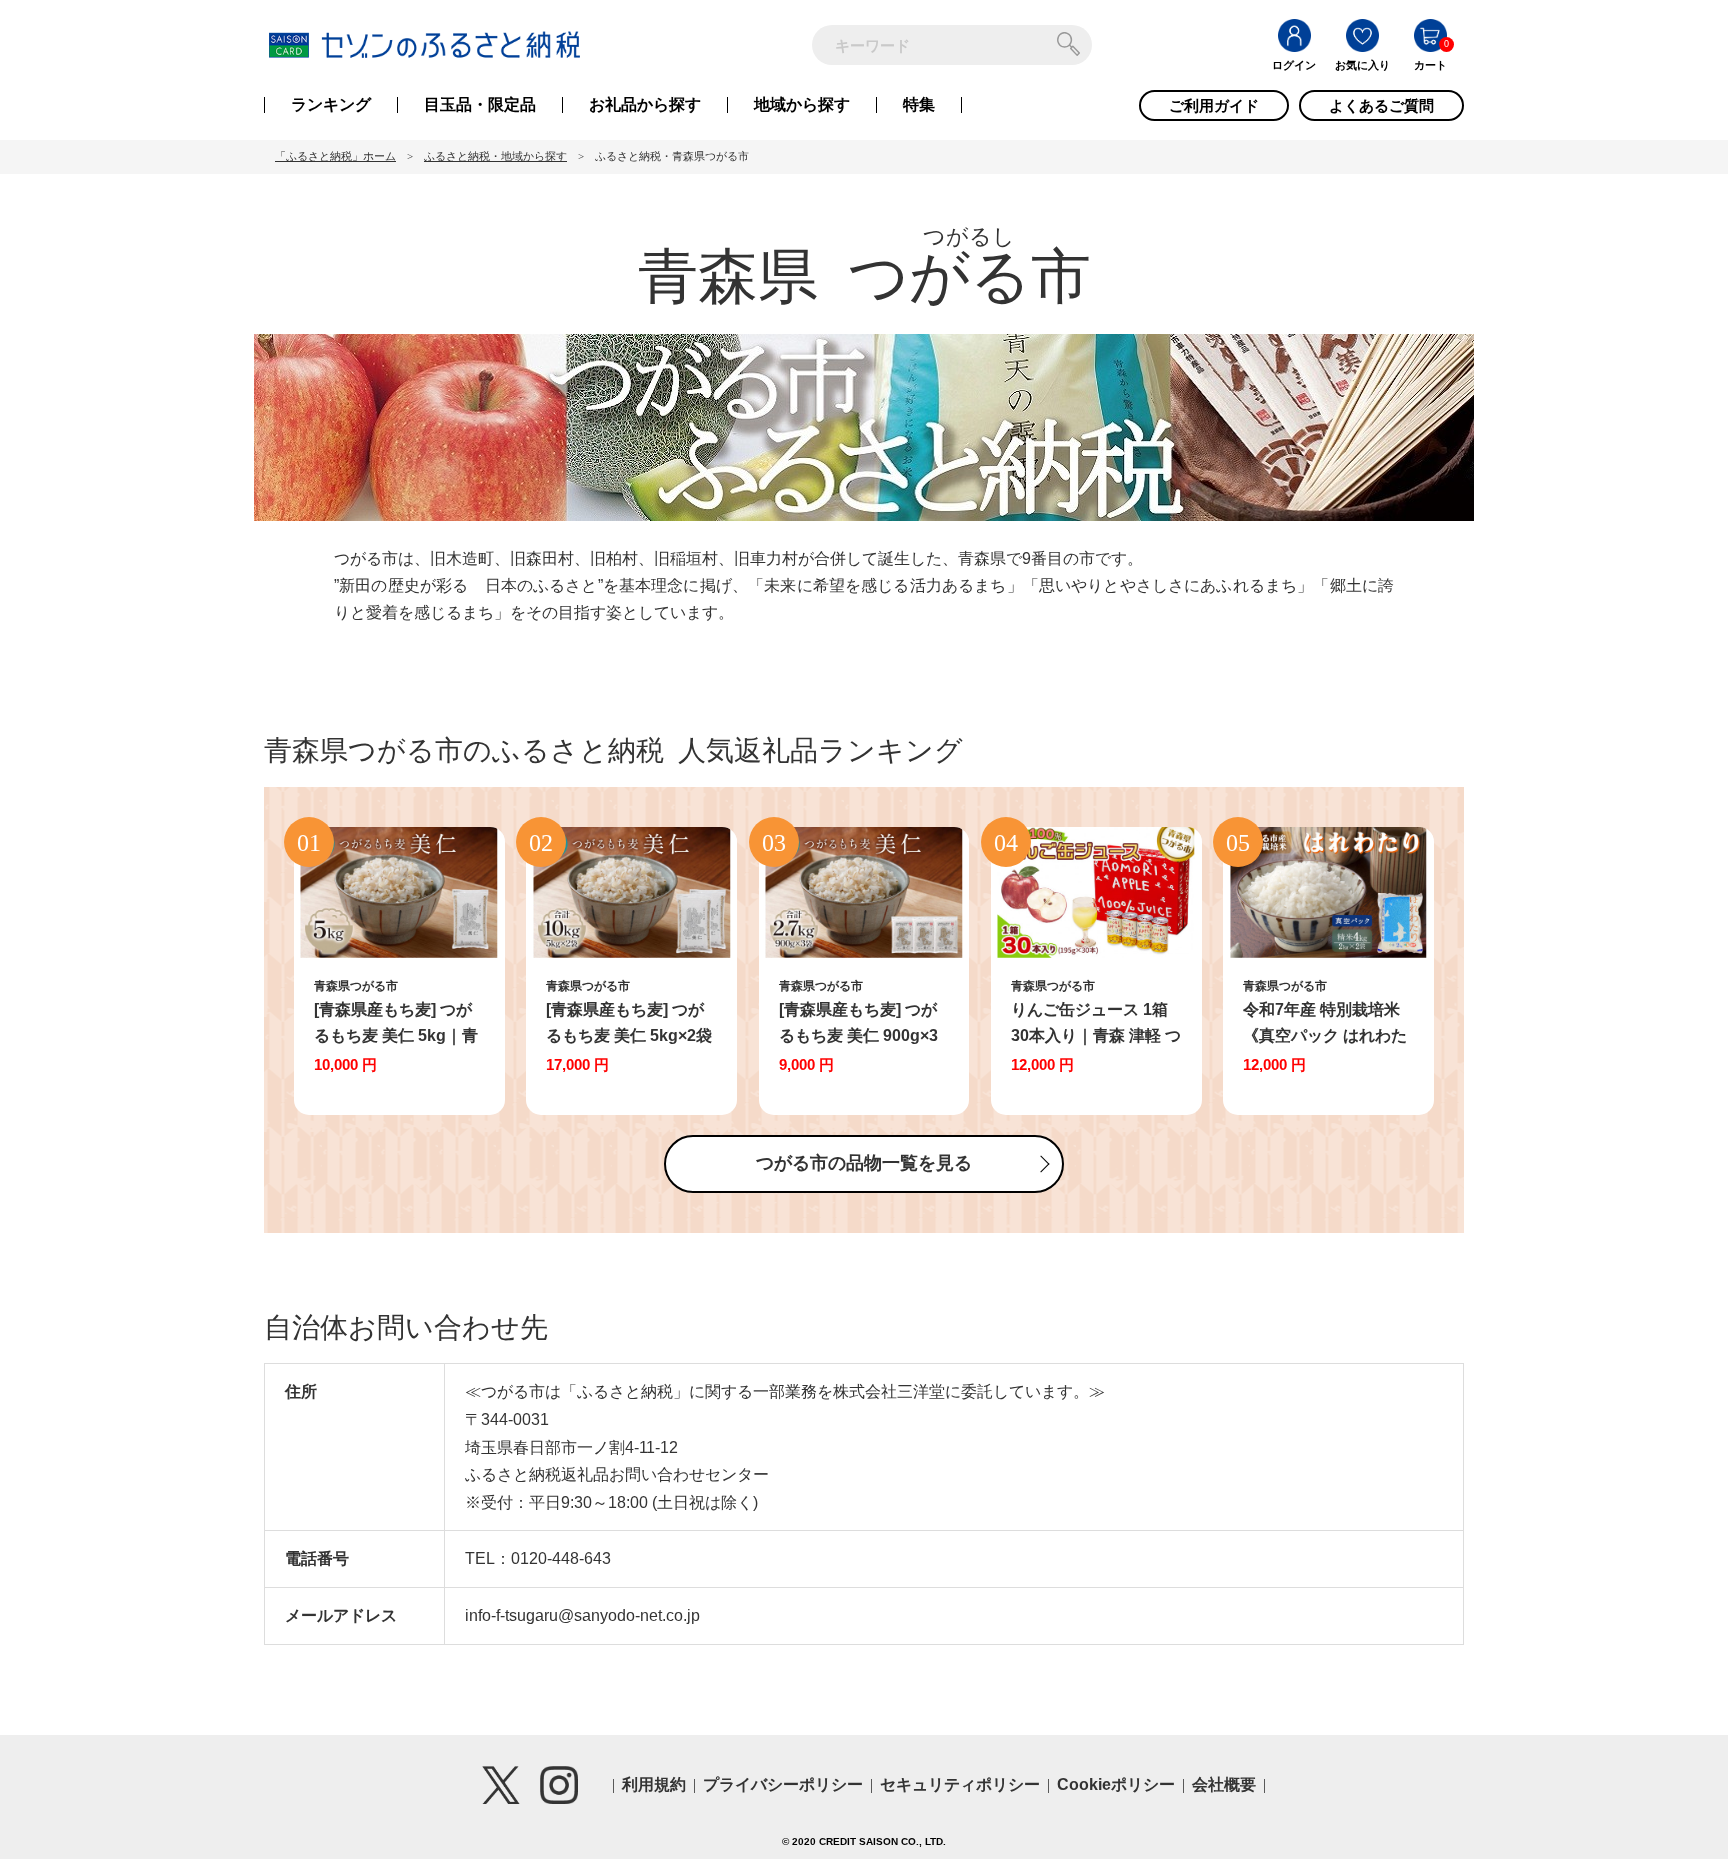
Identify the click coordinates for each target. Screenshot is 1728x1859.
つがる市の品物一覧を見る (864, 1163)
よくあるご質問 (1381, 105)
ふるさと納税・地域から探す (495, 156)
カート (1430, 65)
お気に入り (1362, 65)
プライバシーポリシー (783, 1784)
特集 (919, 105)
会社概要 (1224, 1784)
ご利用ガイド (1214, 105)
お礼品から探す (645, 105)
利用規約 (654, 1784)
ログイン (1294, 65)
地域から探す (802, 105)
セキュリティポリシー (960, 1784)
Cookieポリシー (1116, 1784)
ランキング (331, 105)
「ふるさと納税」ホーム (335, 156)
